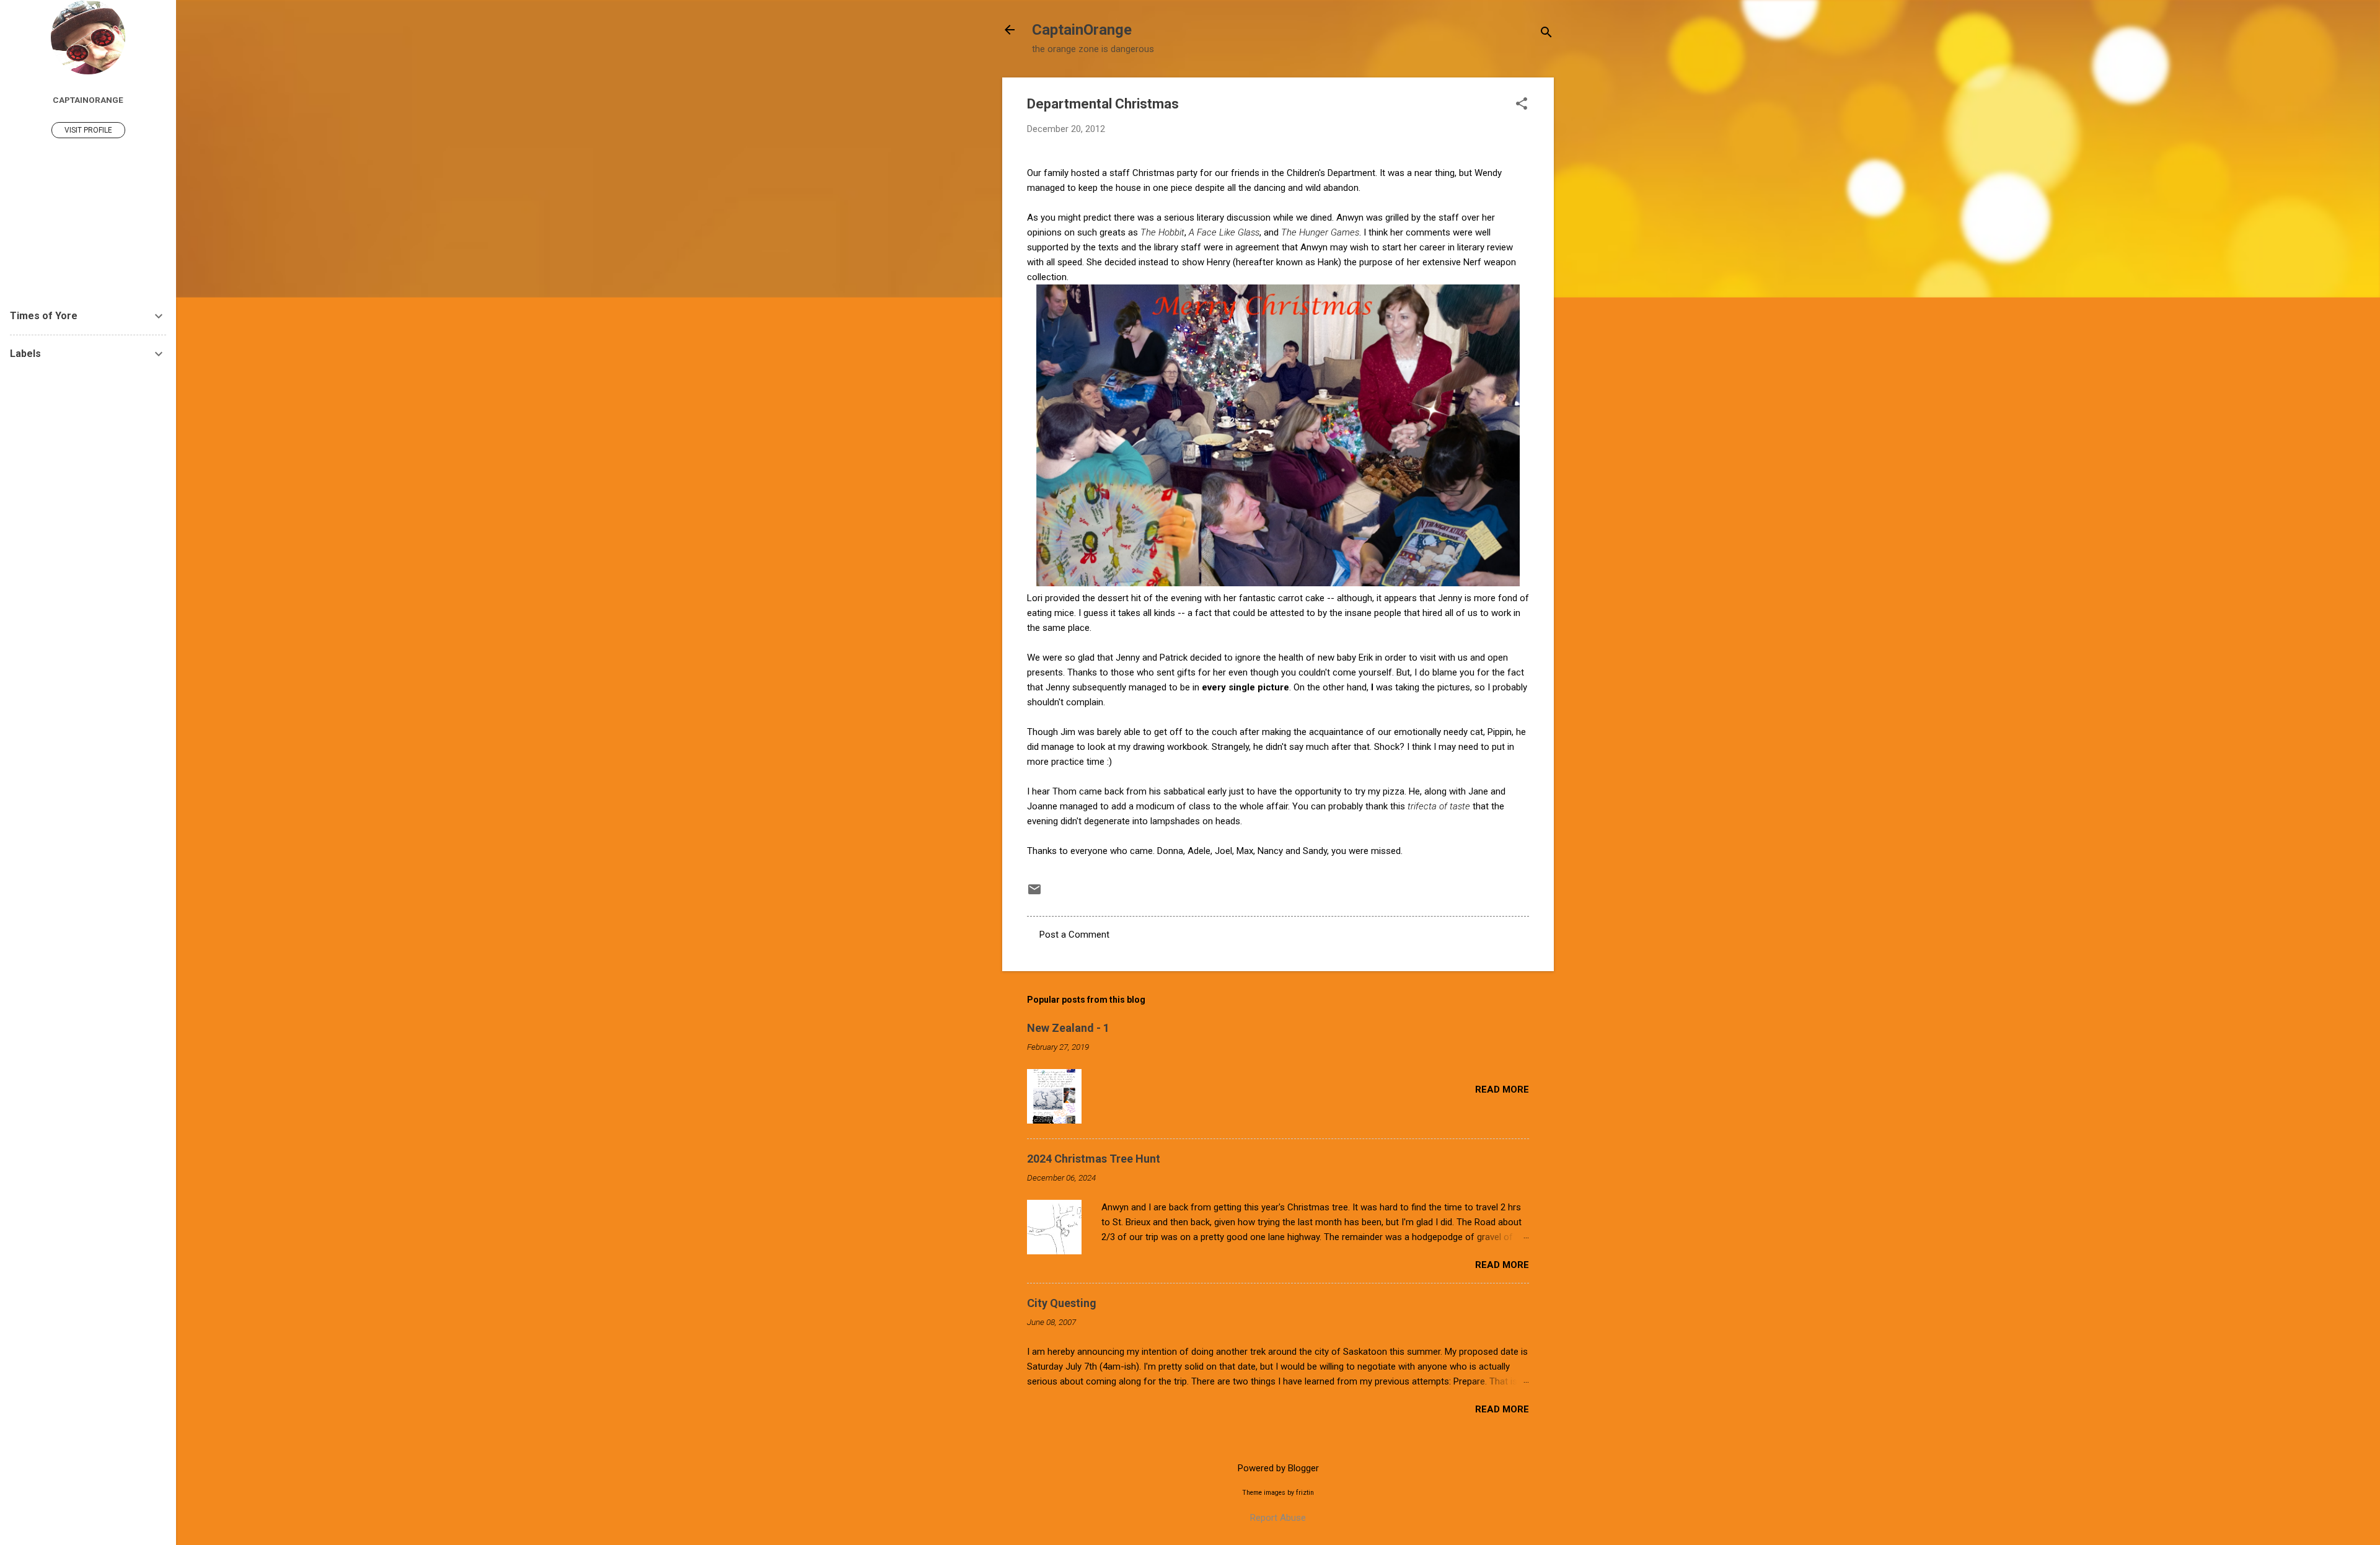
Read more (1502, 1089)
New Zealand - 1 (1068, 1028)
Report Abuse (1278, 1518)
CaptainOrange (1082, 30)
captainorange (88, 100)
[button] (1522, 105)
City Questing (1062, 1303)
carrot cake (1301, 598)
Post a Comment (1074, 935)
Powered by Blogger (1278, 1468)
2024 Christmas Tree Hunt (1094, 1159)
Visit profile (88, 130)
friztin (1305, 1493)
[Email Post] (1034, 894)
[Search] (1546, 34)
